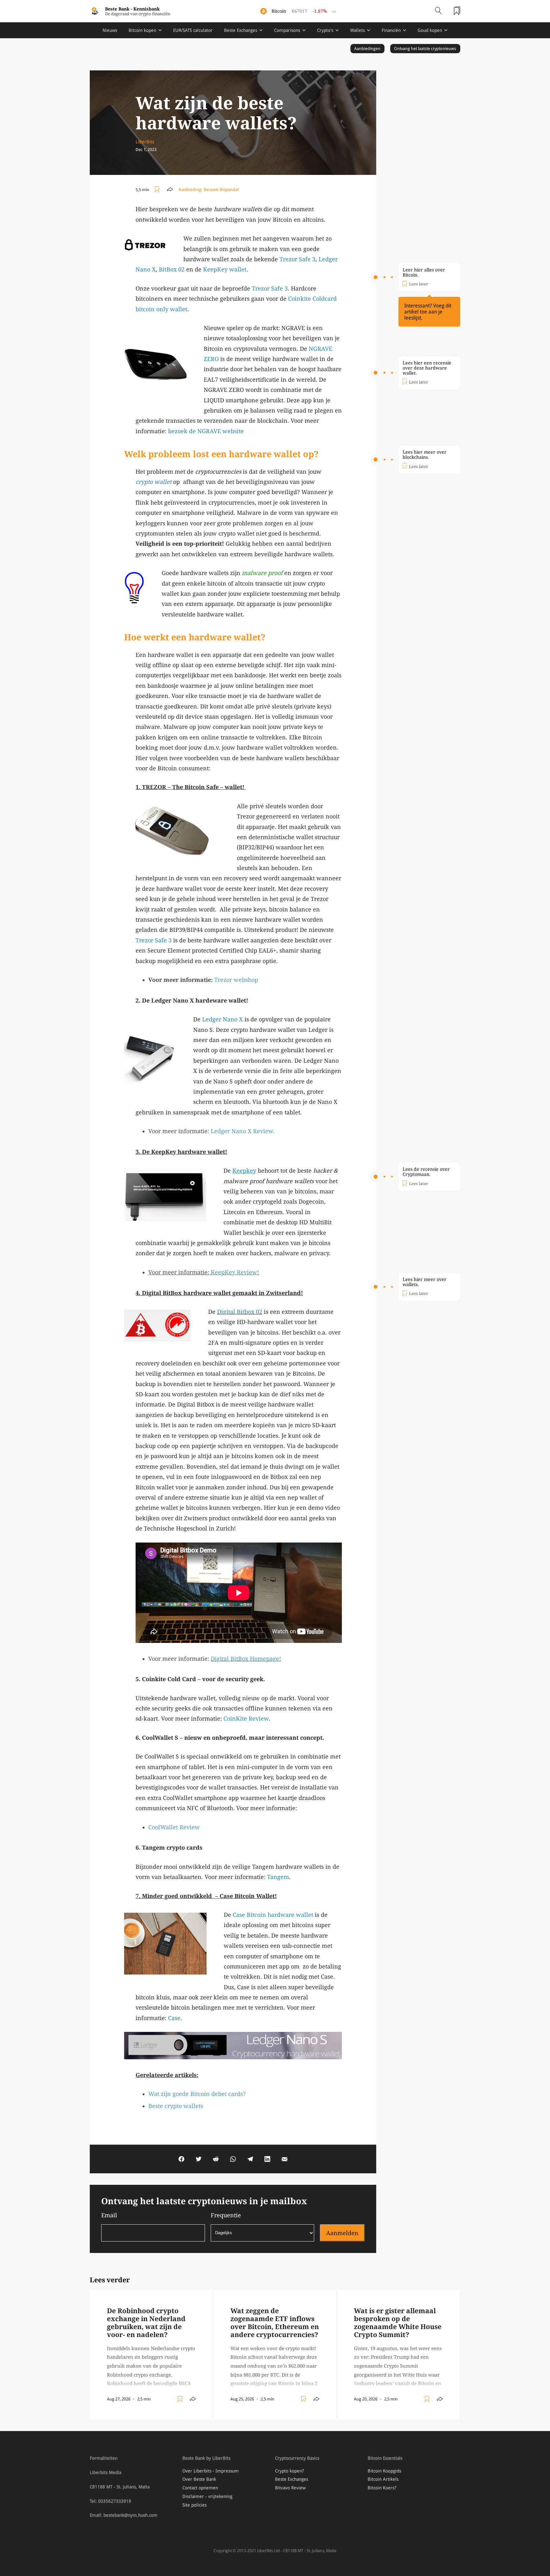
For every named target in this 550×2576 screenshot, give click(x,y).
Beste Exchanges (241, 30)
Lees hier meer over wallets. (425, 1282)
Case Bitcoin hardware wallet (273, 1915)
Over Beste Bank (199, 2479)
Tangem (278, 1877)
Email (109, 2215)
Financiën (391, 30)
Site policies (194, 2505)
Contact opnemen (200, 2488)
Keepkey (244, 1171)
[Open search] (438, 11)
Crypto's (325, 30)
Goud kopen (430, 30)
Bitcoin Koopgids (384, 2471)
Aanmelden (342, 2233)
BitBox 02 (172, 269)
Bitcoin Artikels (383, 2479)
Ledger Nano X (222, 1019)
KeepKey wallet (225, 269)
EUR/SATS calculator (193, 30)
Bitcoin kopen (142, 30)
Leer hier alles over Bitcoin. (424, 272)
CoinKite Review (246, 1719)
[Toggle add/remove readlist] (158, 190)
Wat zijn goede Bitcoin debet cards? (197, 2094)
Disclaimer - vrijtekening (207, 2496)
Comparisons (287, 30)
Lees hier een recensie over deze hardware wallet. (427, 368)
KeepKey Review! (235, 1272)
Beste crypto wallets (176, 2106)
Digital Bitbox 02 (240, 1312)
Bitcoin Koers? (382, 2488)
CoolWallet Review (174, 1827)
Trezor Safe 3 (297, 259)
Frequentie (226, 2215)
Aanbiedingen (367, 49)
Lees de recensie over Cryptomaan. (426, 1172)
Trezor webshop (236, 980)
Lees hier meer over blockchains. (425, 455)
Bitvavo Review (290, 2488)
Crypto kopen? (289, 2471)
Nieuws (110, 30)
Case (174, 2018)
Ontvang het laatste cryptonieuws (425, 49)
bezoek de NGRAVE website (206, 431)
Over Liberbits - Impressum (211, 2471)
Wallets (357, 30)
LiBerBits (145, 142)
